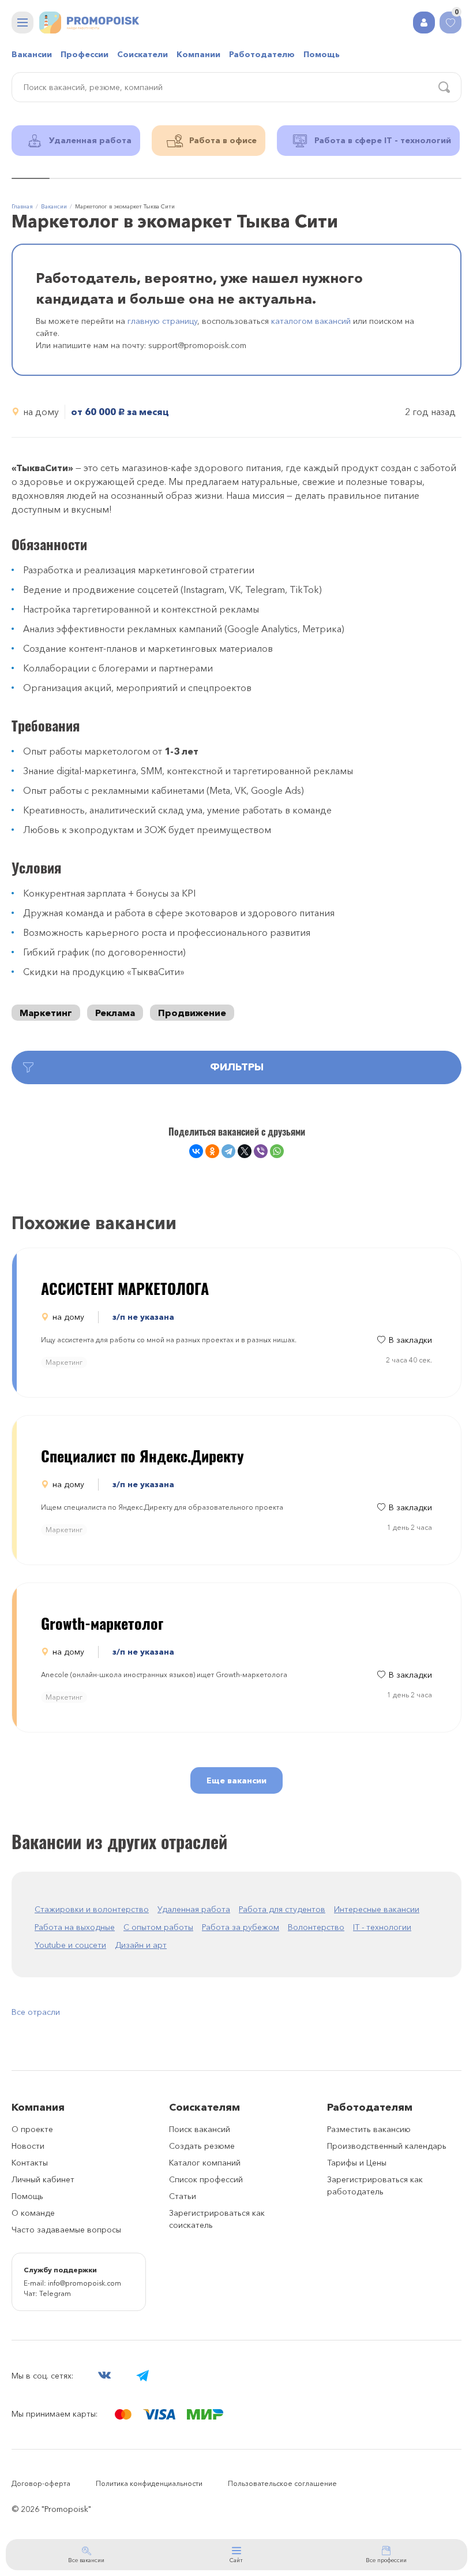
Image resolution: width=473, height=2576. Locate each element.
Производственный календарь (387, 2146)
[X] (245, 1151)
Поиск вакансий (200, 2129)
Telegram (55, 2293)
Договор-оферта (41, 2483)
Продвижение (192, 1013)
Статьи (183, 2196)
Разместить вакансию (369, 2129)
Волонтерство (316, 1927)
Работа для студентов (282, 1909)
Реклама (115, 1013)
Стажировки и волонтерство (92, 1909)
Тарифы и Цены (357, 2163)
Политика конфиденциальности (149, 2483)
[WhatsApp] (277, 1151)
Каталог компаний (205, 2163)
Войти (424, 23)
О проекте (32, 2129)
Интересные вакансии (377, 1909)
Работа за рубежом (241, 1927)
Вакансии (32, 54)
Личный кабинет (43, 2179)
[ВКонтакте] (196, 1151)
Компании (198, 54)
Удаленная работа (194, 1909)
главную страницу (162, 321)
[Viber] (261, 1151)
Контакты (30, 2163)
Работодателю (262, 54)
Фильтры (237, 1067)
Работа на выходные (75, 1927)
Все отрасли (36, 2012)
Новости (28, 2146)
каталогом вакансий (311, 321)
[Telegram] (228, 1151)
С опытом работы (158, 1927)
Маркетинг (46, 1013)
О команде (33, 2213)
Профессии (85, 54)
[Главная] (89, 23)
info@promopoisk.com (85, 2283)
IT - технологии (382, 1927)
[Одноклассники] (212, 1151)
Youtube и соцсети (70, 1945)
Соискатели (142, 54)
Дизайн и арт (141, 1945)
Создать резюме (202, 2146)
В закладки (410, 1340)
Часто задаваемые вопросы (66, 2230)
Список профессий (206, 2179)
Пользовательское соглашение (282, 2483)
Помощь (322, 54)
